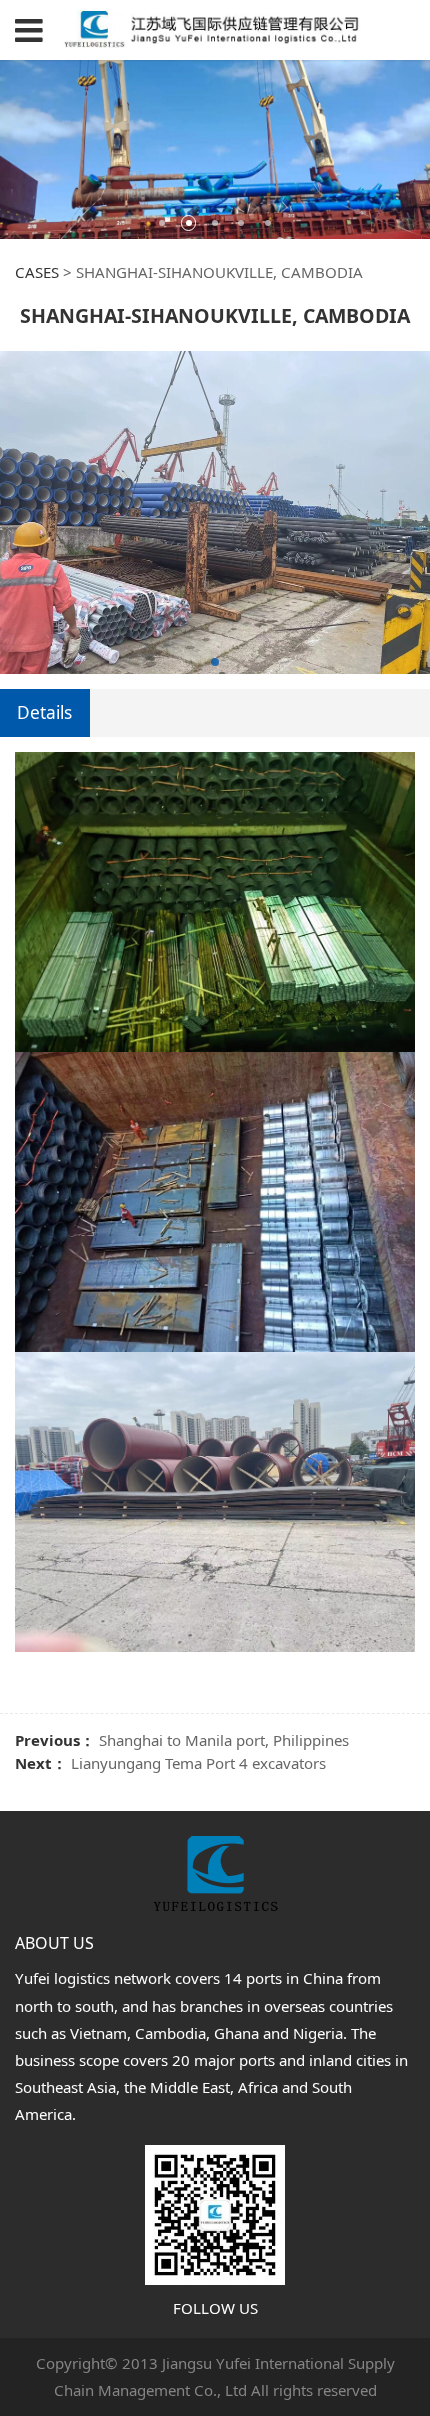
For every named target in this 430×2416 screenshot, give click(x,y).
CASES (37, 272)
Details (44, 712)
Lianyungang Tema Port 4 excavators (198, 1763)
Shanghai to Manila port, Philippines (224, 1740)
